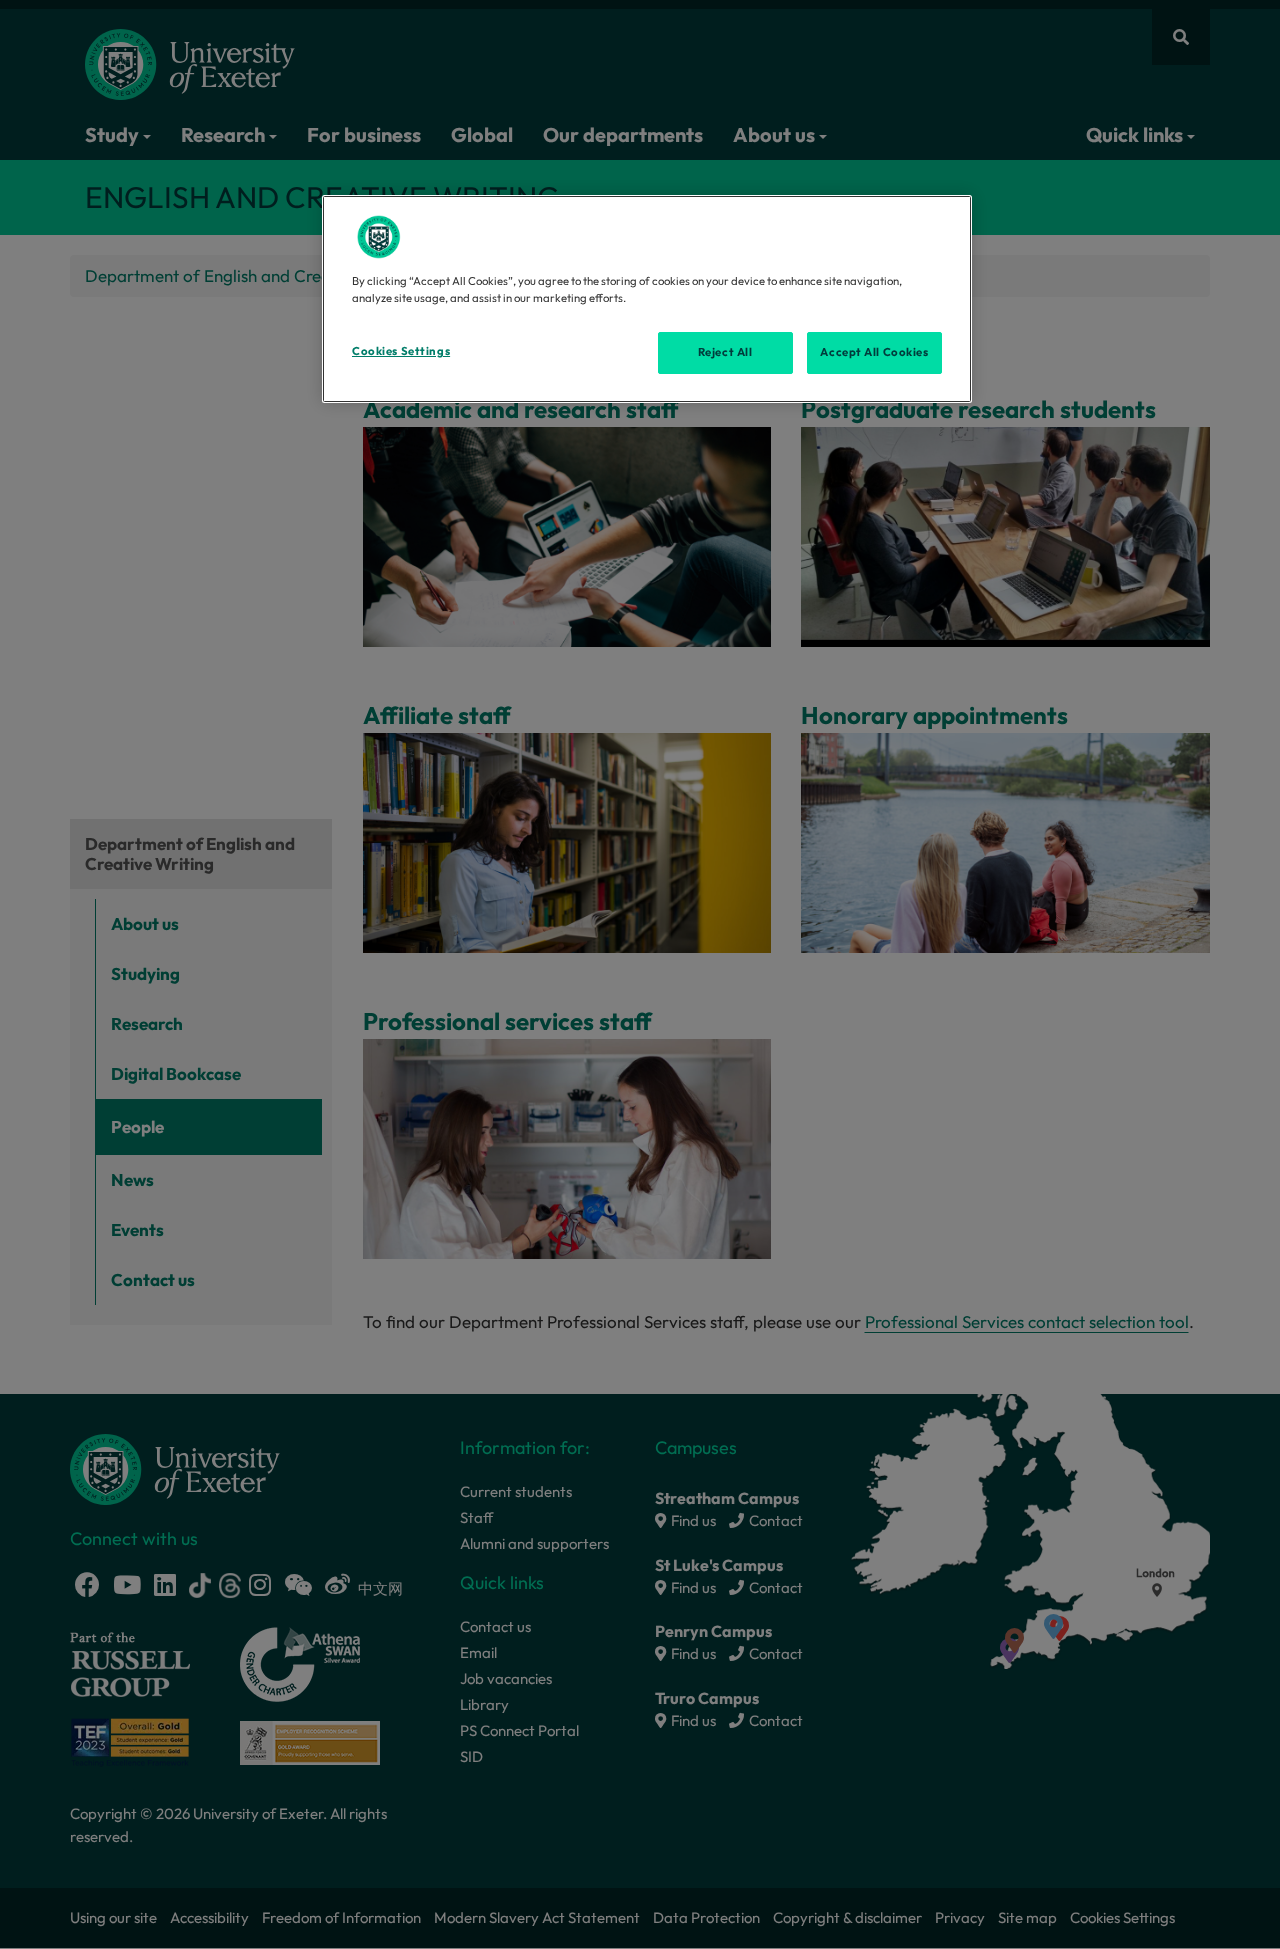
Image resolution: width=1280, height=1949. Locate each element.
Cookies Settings (401, 351)
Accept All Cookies (874, 352)
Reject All (725, 352)
